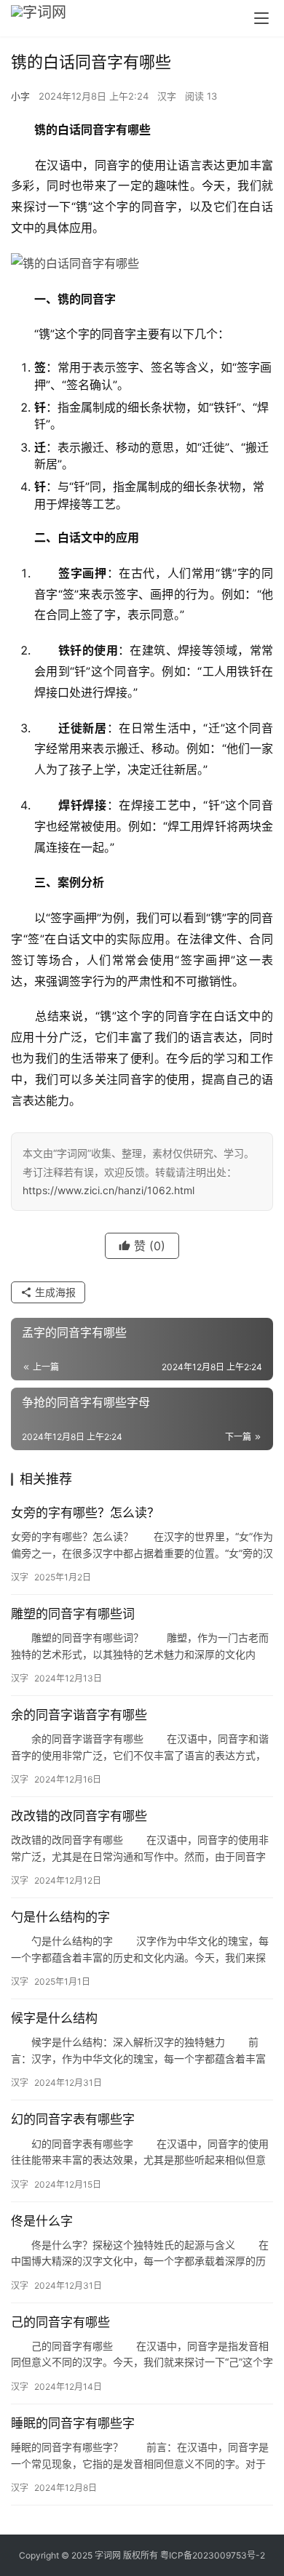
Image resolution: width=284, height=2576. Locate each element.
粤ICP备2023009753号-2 (213, 2555)
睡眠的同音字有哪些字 (73, 2423)
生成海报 (54, 1292)
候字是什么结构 (54, 2018)
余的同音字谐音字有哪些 (79, 1715)
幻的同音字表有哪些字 (73, 2119)
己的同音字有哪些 (60, 2322)
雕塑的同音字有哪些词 (73, 1614)
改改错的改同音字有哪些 (79, 1816)
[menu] (261, 18)
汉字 (167, 96)
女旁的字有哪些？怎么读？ (85, 1513)
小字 (20, 96)
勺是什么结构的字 (60, 1917)
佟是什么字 (42, 2221)
